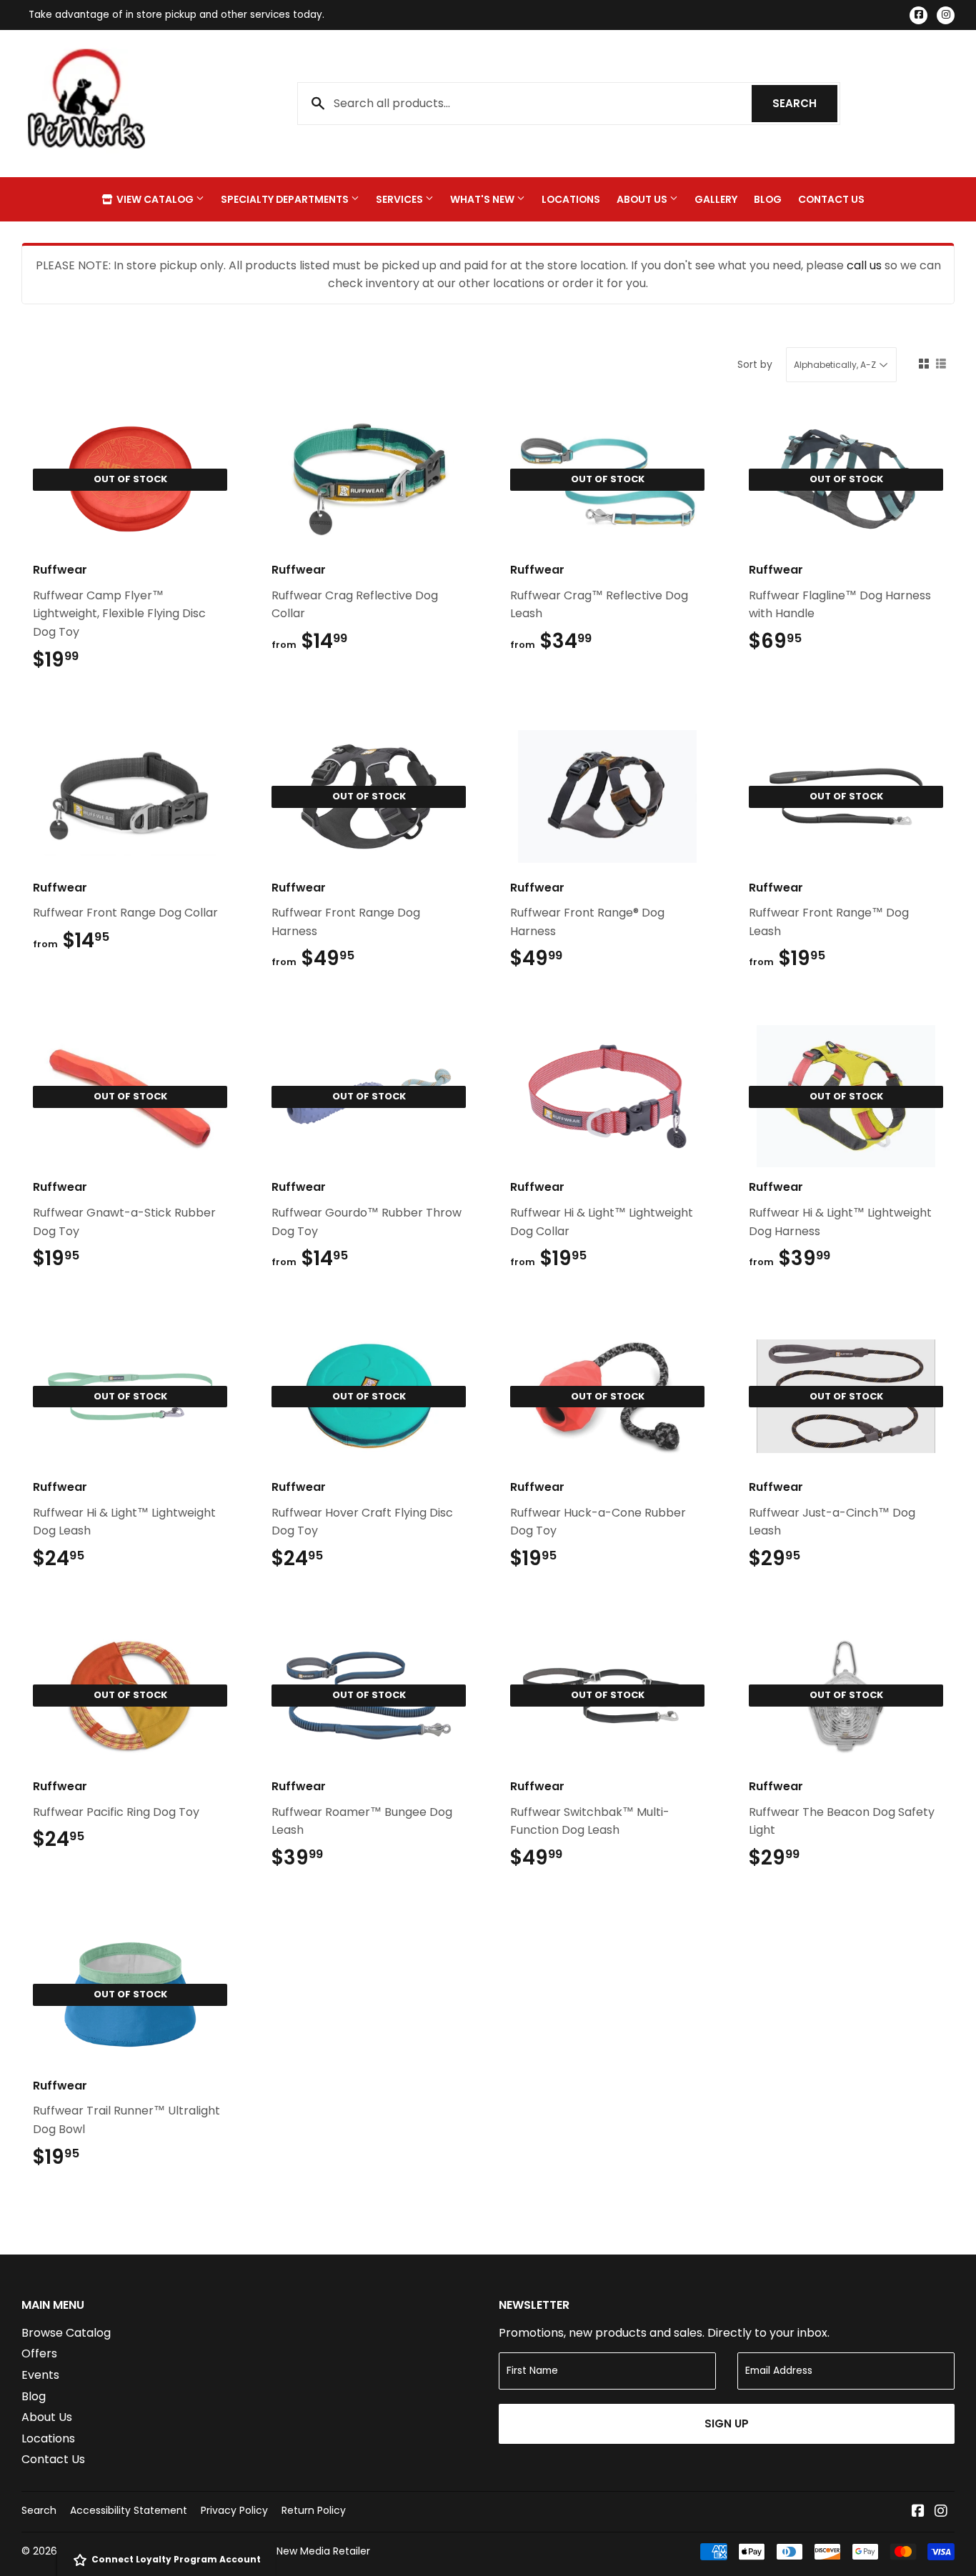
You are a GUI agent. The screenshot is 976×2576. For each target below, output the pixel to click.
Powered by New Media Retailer (293, 2551)
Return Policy (314, 2510)
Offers (39, 2353)
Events (40, 2375)
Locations (571, 199)
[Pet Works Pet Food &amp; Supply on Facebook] (918, 2512)
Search (805, 103)
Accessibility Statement (129, 2510)
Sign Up (727, 2423)
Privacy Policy (234, 2510)
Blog (768, 199)
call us (864, 265)
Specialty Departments (286, 199)
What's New (483, 199)
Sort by (755, 364)
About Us (643, 199)
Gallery (716, 199)
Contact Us (831, 199)
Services (400, 199)
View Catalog (155, 199)
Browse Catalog (66, 2333)
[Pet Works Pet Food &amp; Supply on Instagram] (941, 2512)
